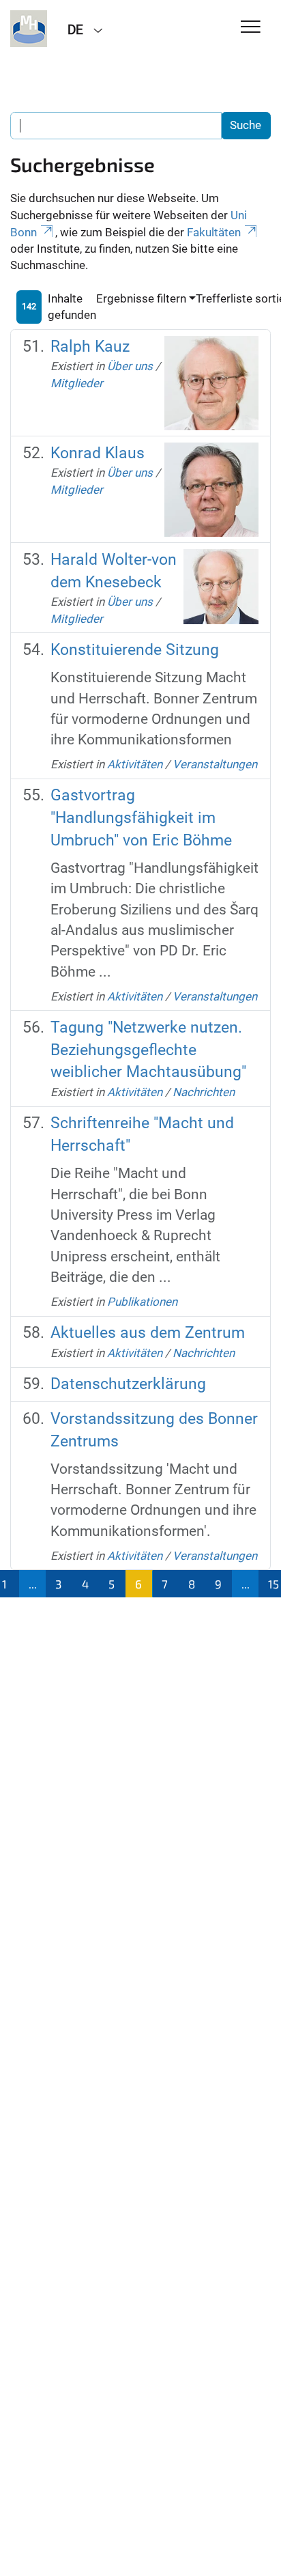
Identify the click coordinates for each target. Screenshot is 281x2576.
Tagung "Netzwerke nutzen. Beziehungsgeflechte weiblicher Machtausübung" (148, 1050)
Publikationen (142, 1302)
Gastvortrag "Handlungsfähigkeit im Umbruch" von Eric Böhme (141, 817)
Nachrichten (204, 1092)
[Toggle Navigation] (251, 28)
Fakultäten (214, 232)
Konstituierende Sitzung (135, 650)
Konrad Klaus (98, 453)
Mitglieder (77, 383)
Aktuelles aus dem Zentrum (148, 1333)
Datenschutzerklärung (128, 1384)
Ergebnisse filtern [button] (141, 298)
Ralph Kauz (90, 347)
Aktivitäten (135, 764)
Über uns (130, 366)
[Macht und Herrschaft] (29, 29)
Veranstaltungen (215, 764)
